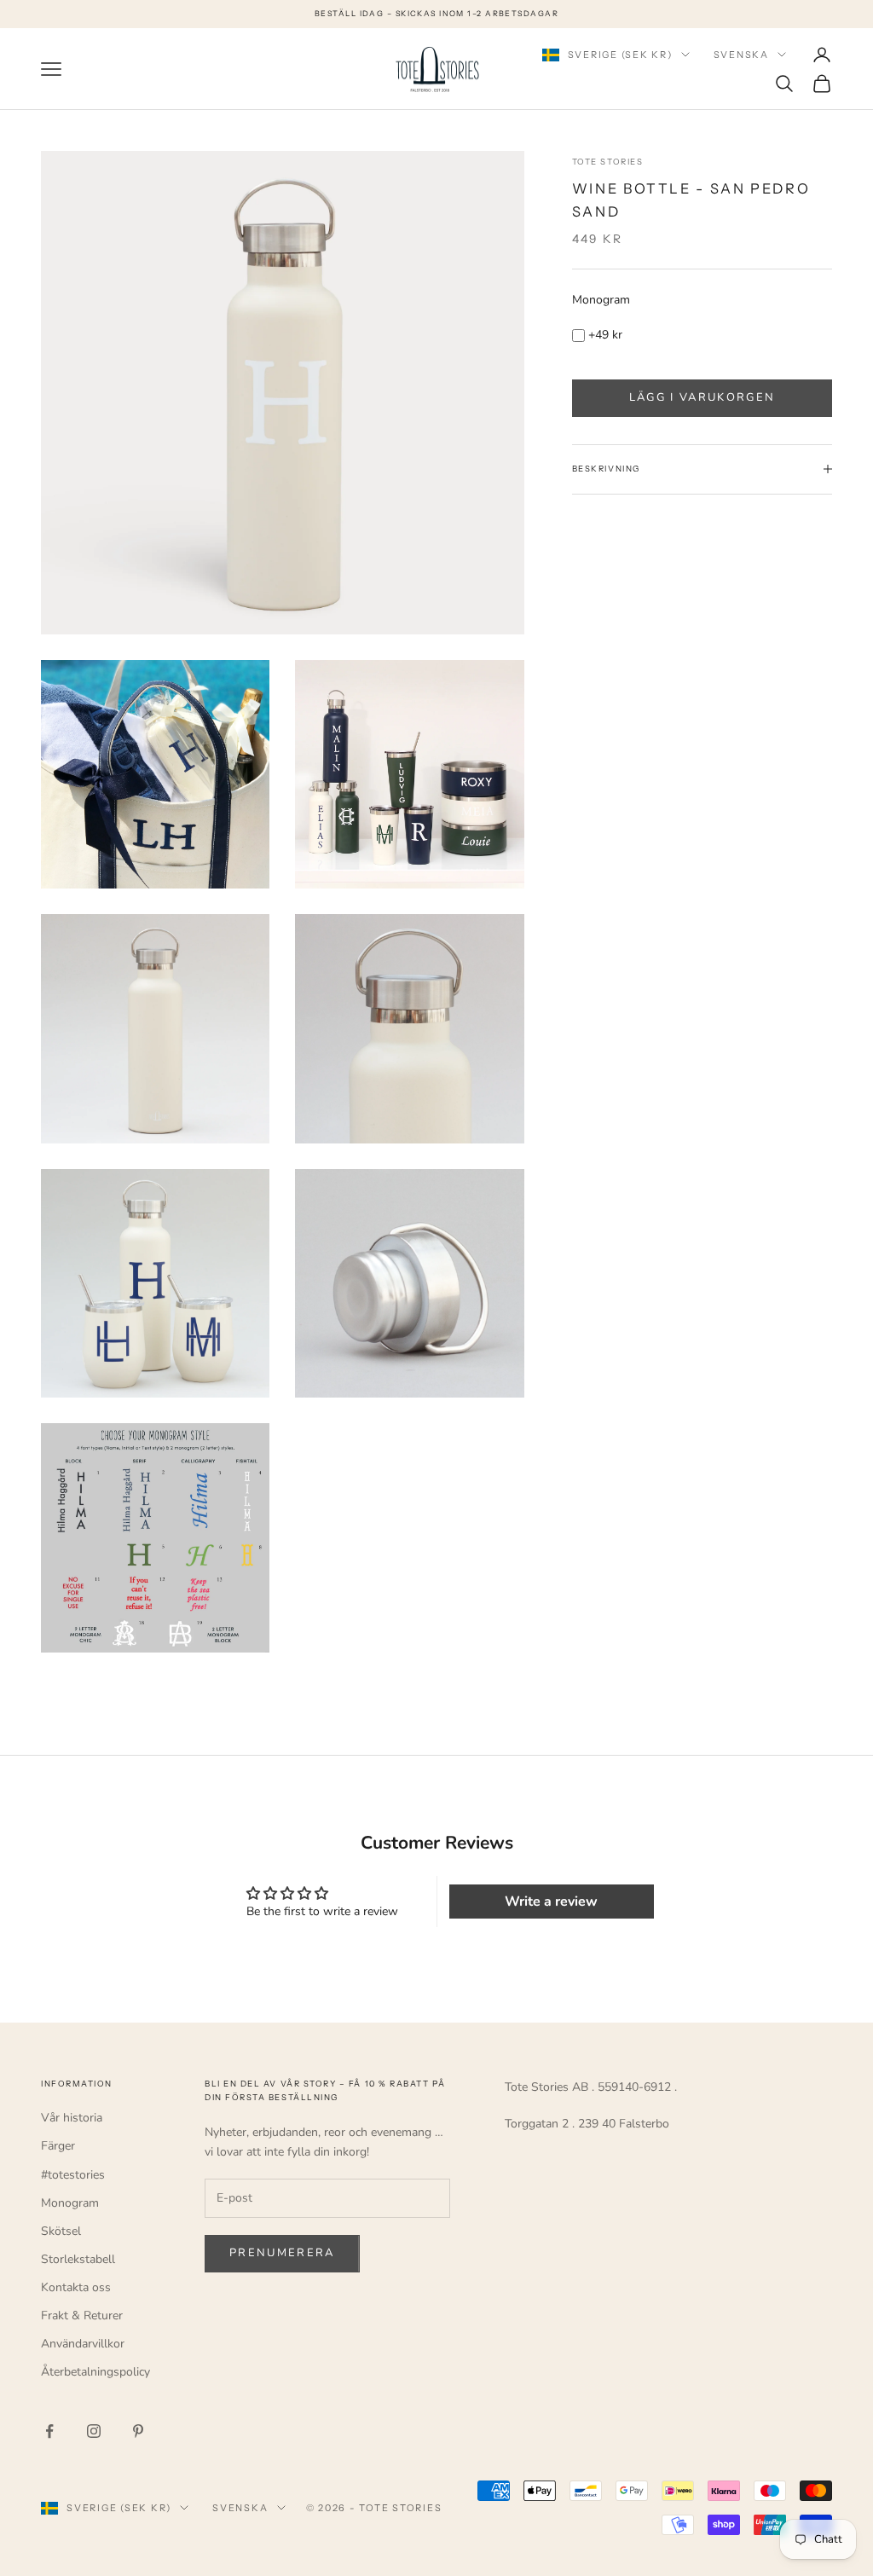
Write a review (551, 1902)
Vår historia (72, 2118)
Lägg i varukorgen (702, 397)
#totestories (73, 2175)
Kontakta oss (76, 2287)
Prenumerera (282, 2253)
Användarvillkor (83, 2344)
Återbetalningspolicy (95, 2372)
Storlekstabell (78, 2259)
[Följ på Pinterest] (138, 2431)
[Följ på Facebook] (49, 2431)
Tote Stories (607, 162)
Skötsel (61, 2231)
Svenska (741, 55)
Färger (58, 2146)
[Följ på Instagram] (94, 2431)
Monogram (601, 300)
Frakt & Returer (82, 2316)
